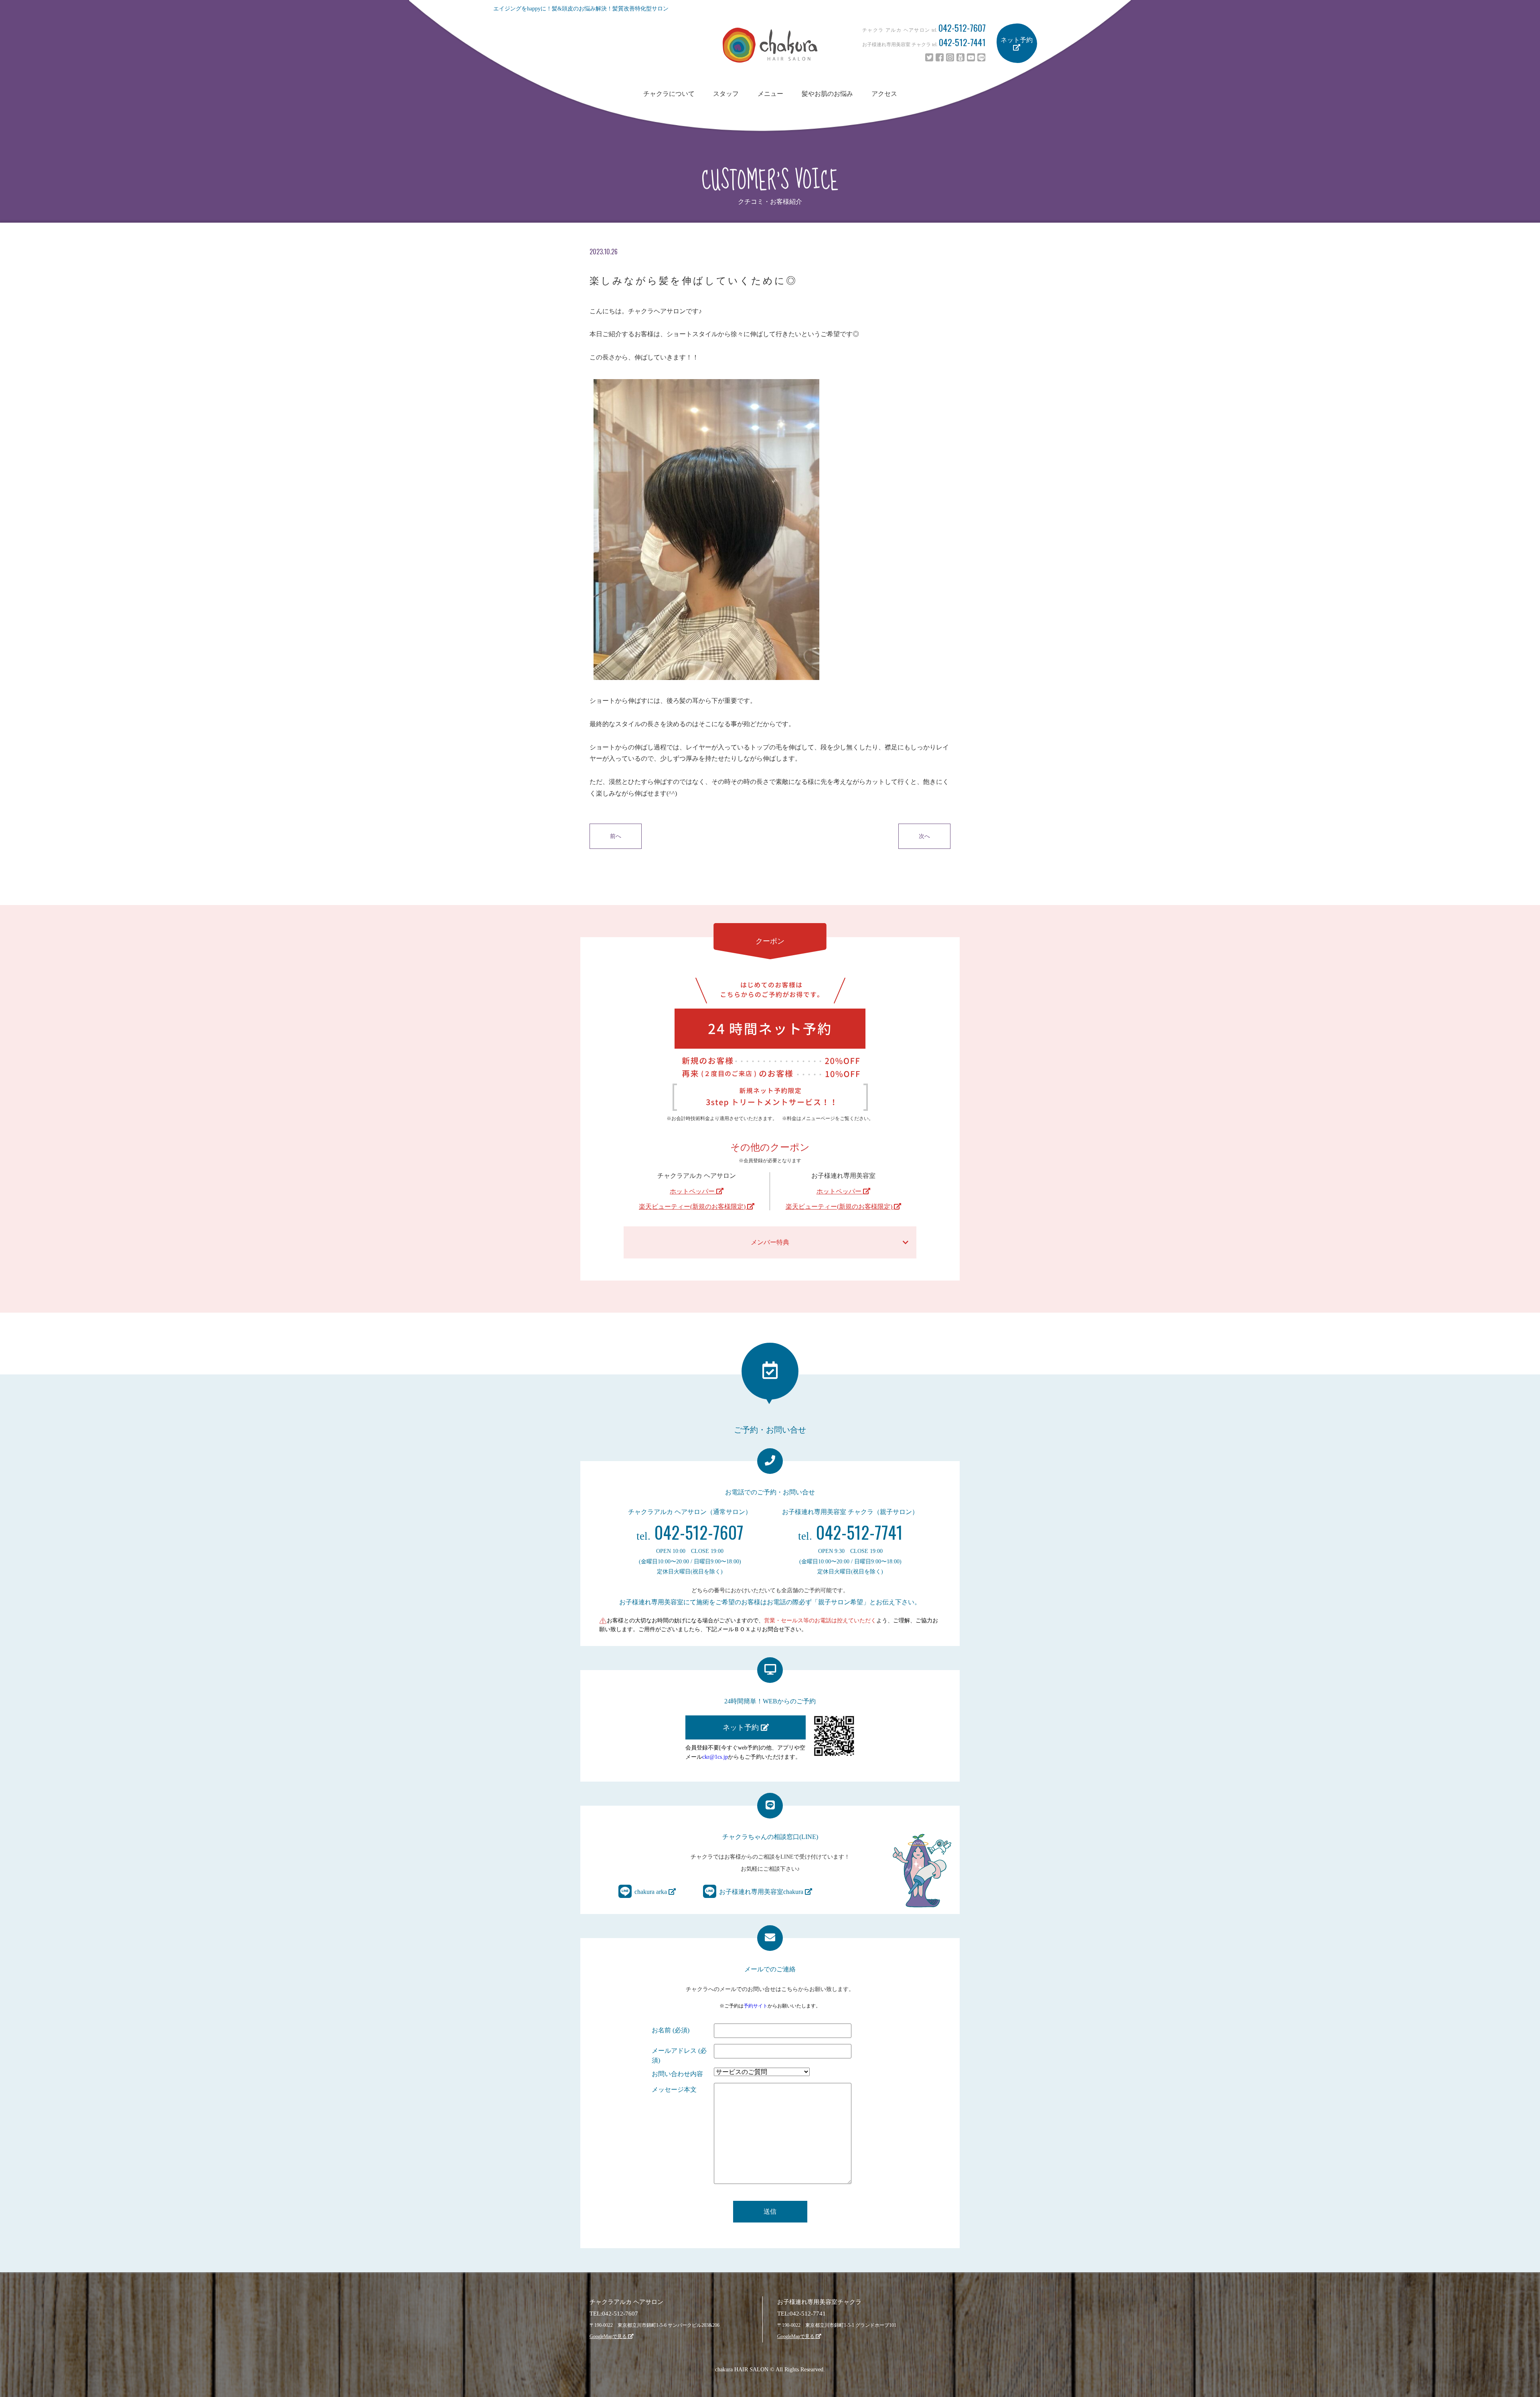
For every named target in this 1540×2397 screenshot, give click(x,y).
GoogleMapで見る (609, 2336)
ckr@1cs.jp (715, 1757)
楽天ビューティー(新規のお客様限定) (693, 1207)
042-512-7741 (850, 1532)
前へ (616, 836)
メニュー (770, 94)
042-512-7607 (962, 28)
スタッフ (726, 94)
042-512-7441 (962, 42)
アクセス (884, 94)
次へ (924, 836)
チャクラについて (669, 94)
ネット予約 (1017, 40)
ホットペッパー (693, 1191)
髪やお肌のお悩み (827, 94)
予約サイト (756, 2006)
